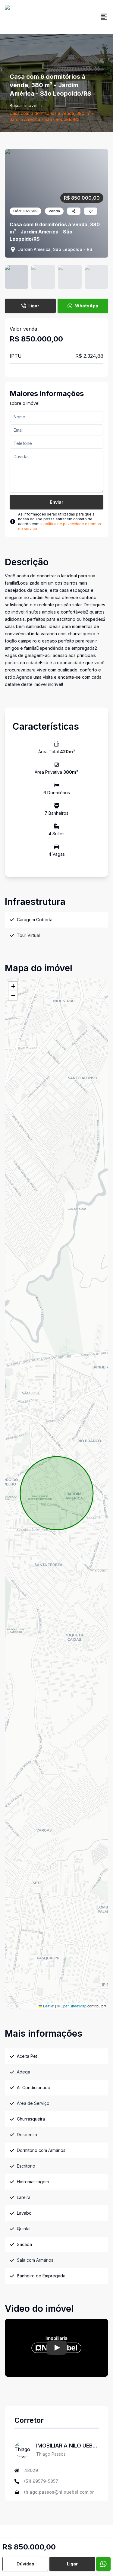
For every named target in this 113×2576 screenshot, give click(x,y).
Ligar (34, 306)
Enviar (56, 502)
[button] (13, 986)
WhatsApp (87, 306)
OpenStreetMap (74, 2006)
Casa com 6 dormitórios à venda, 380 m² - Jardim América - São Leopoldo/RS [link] (52, 116)
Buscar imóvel (24, 105)
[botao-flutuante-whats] (103, 2564)
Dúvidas (25, 2564)
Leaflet (48, 2006)
